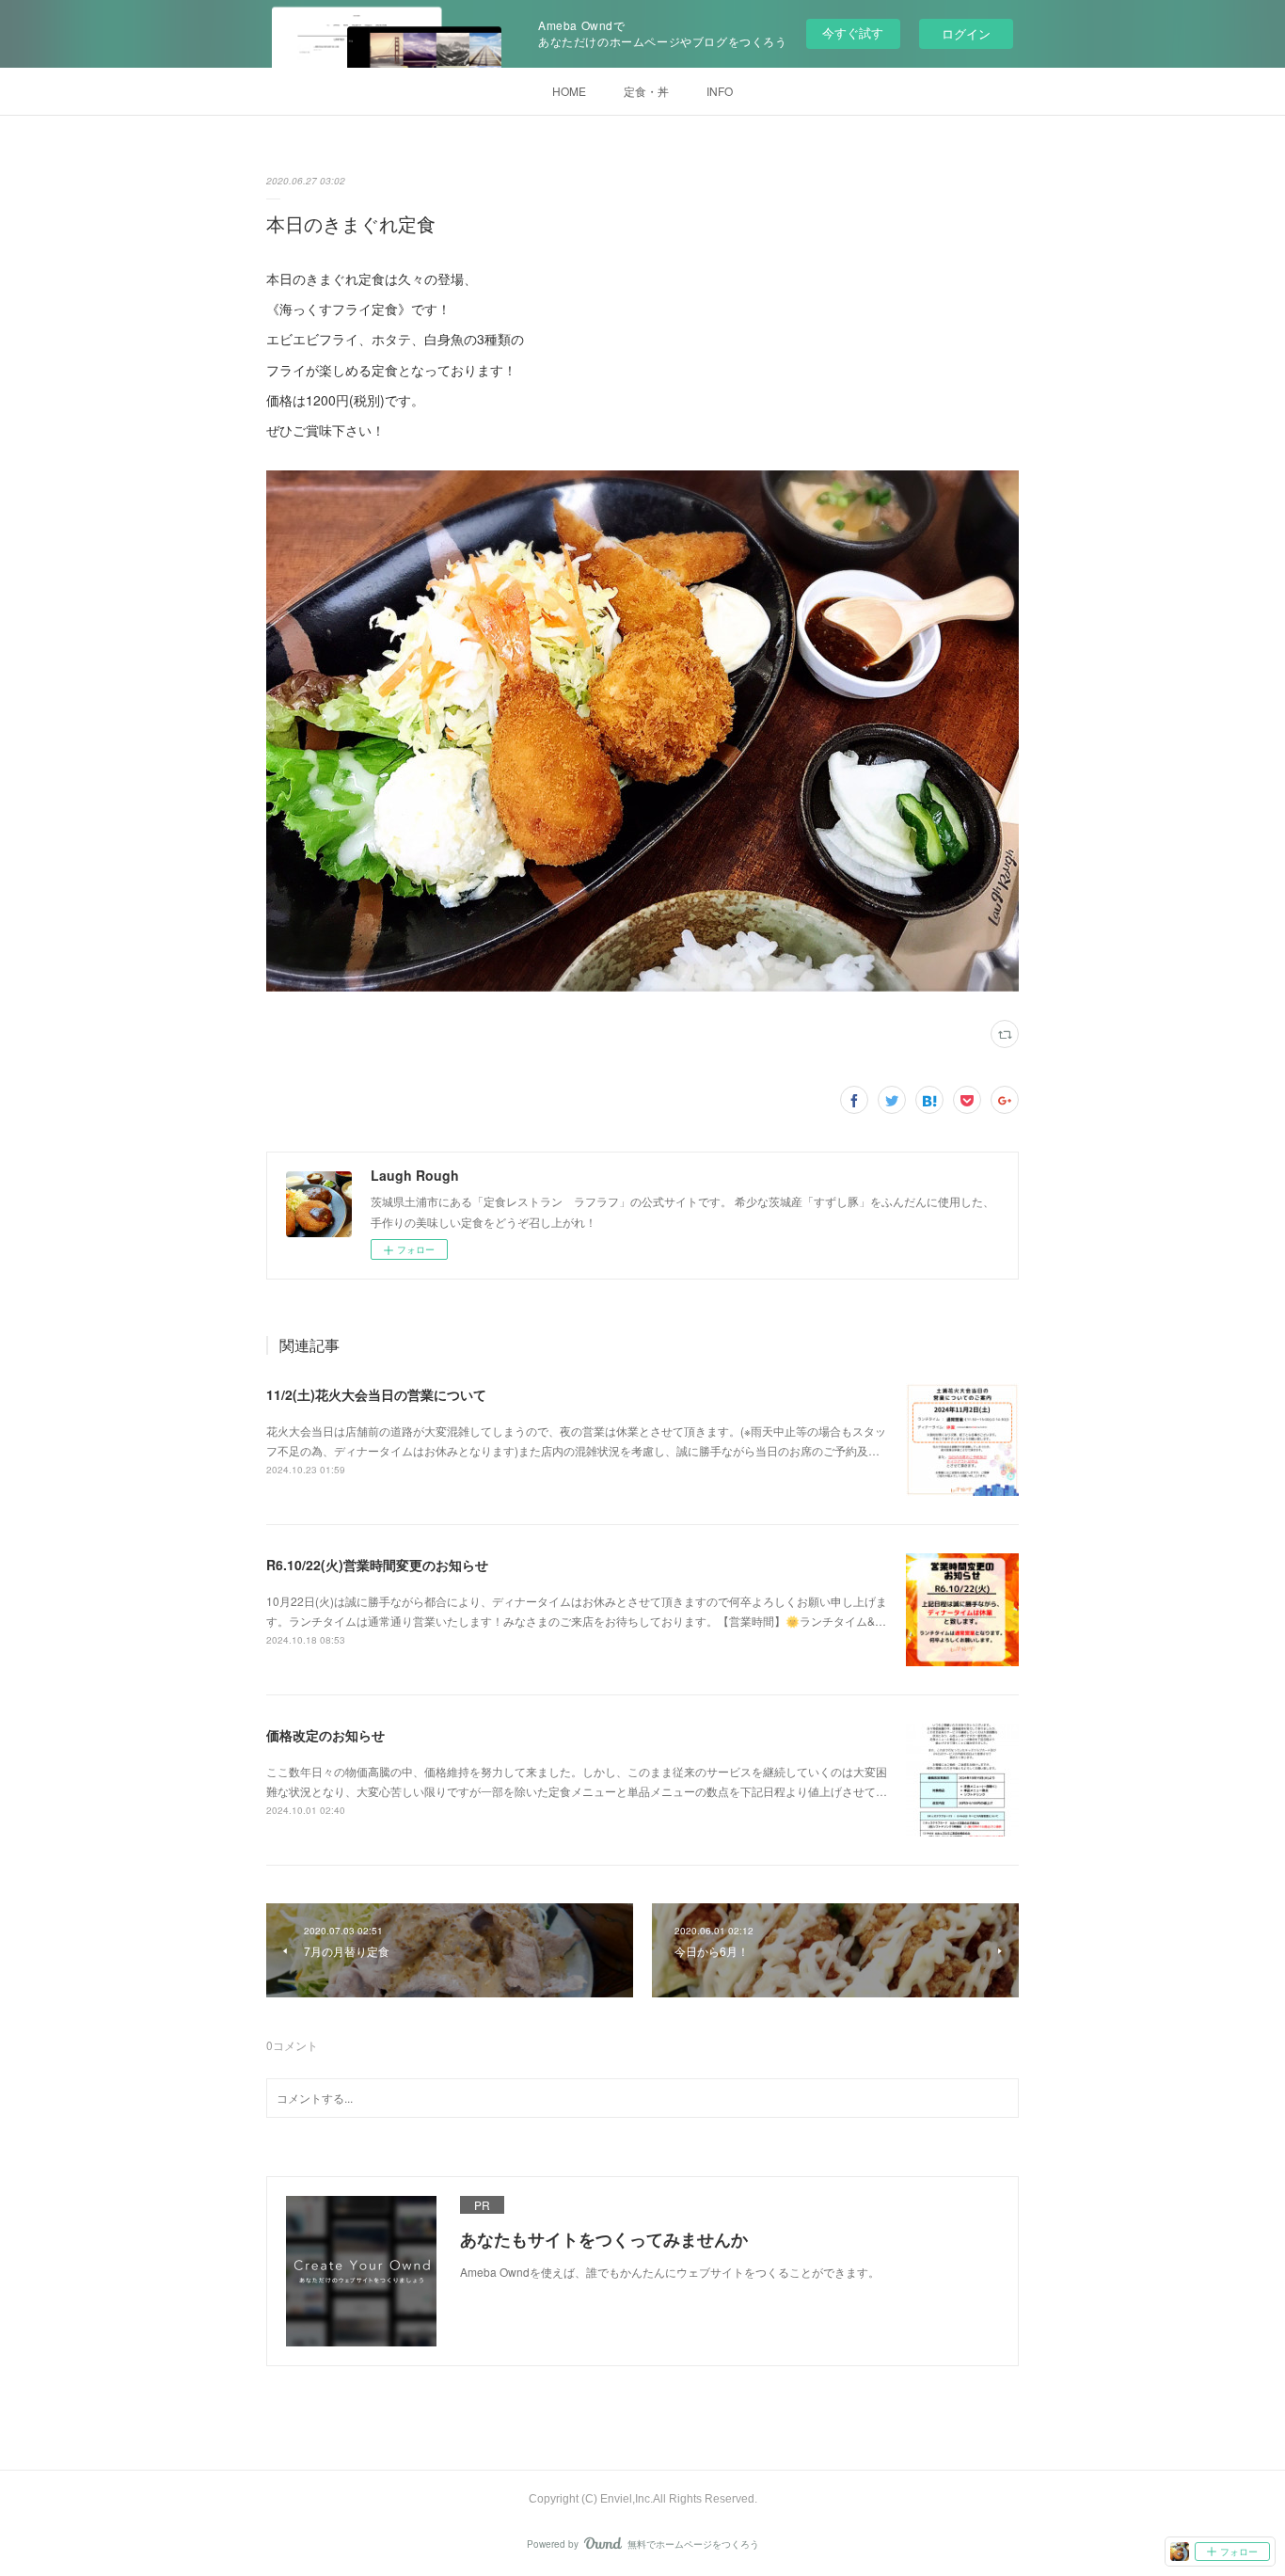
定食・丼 (646, 91)
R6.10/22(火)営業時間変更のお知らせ (377, 1565)
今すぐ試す (853, 32)
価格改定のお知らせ (325, 1735)
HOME (569, 91)
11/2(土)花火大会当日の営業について (376, 1394)
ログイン (966, 33)
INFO (720, 91)
